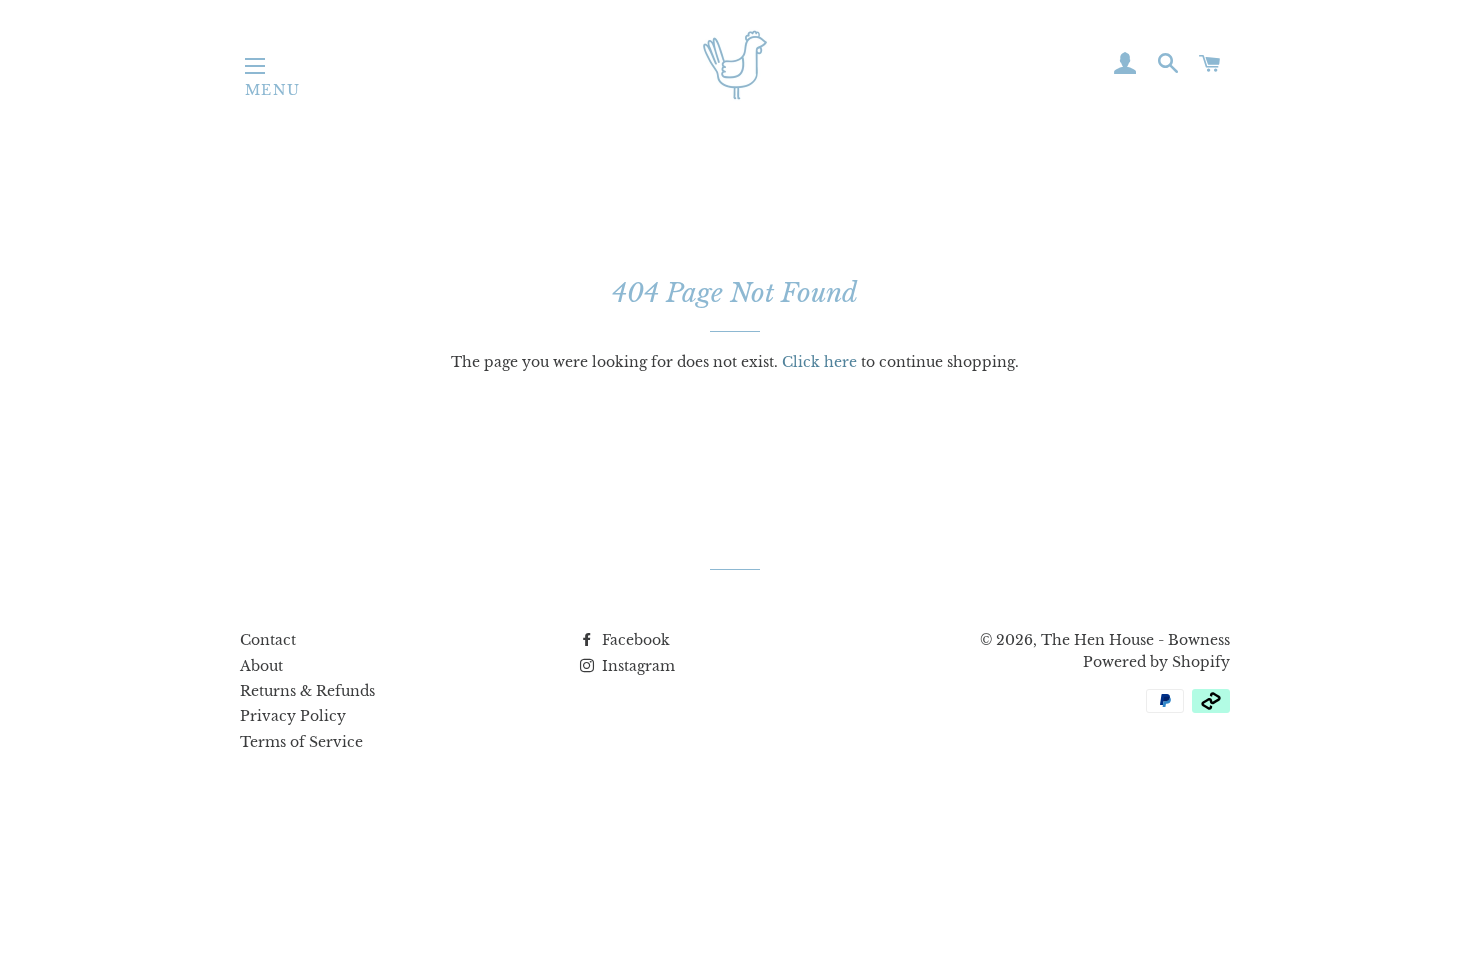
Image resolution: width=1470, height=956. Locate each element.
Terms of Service (301, 742)
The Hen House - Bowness (1135, 640)
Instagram (636, 666)
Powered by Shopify (1156, 662)
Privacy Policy (293, 716)
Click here (819, 362)
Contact (268, 640)
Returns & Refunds (307, 691)
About (261, 666)
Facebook (634, 640)
